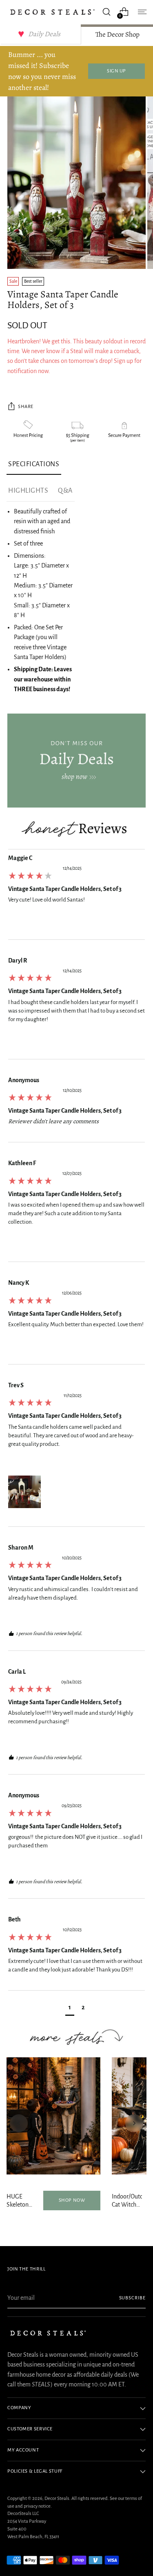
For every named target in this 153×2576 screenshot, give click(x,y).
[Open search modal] (106, 12)
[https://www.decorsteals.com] (76, 761)
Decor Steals (57, 2499)
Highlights (28, 491)
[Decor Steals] (52, 12)
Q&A (65, 491)
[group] (76, 897)
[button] (24, 1492)
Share (26, 407)
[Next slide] (134, 2123)
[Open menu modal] (141, 12)
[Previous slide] (19, 2123)
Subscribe (133, 2298)
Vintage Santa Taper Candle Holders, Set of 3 (65, 889)
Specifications (34, 464)
